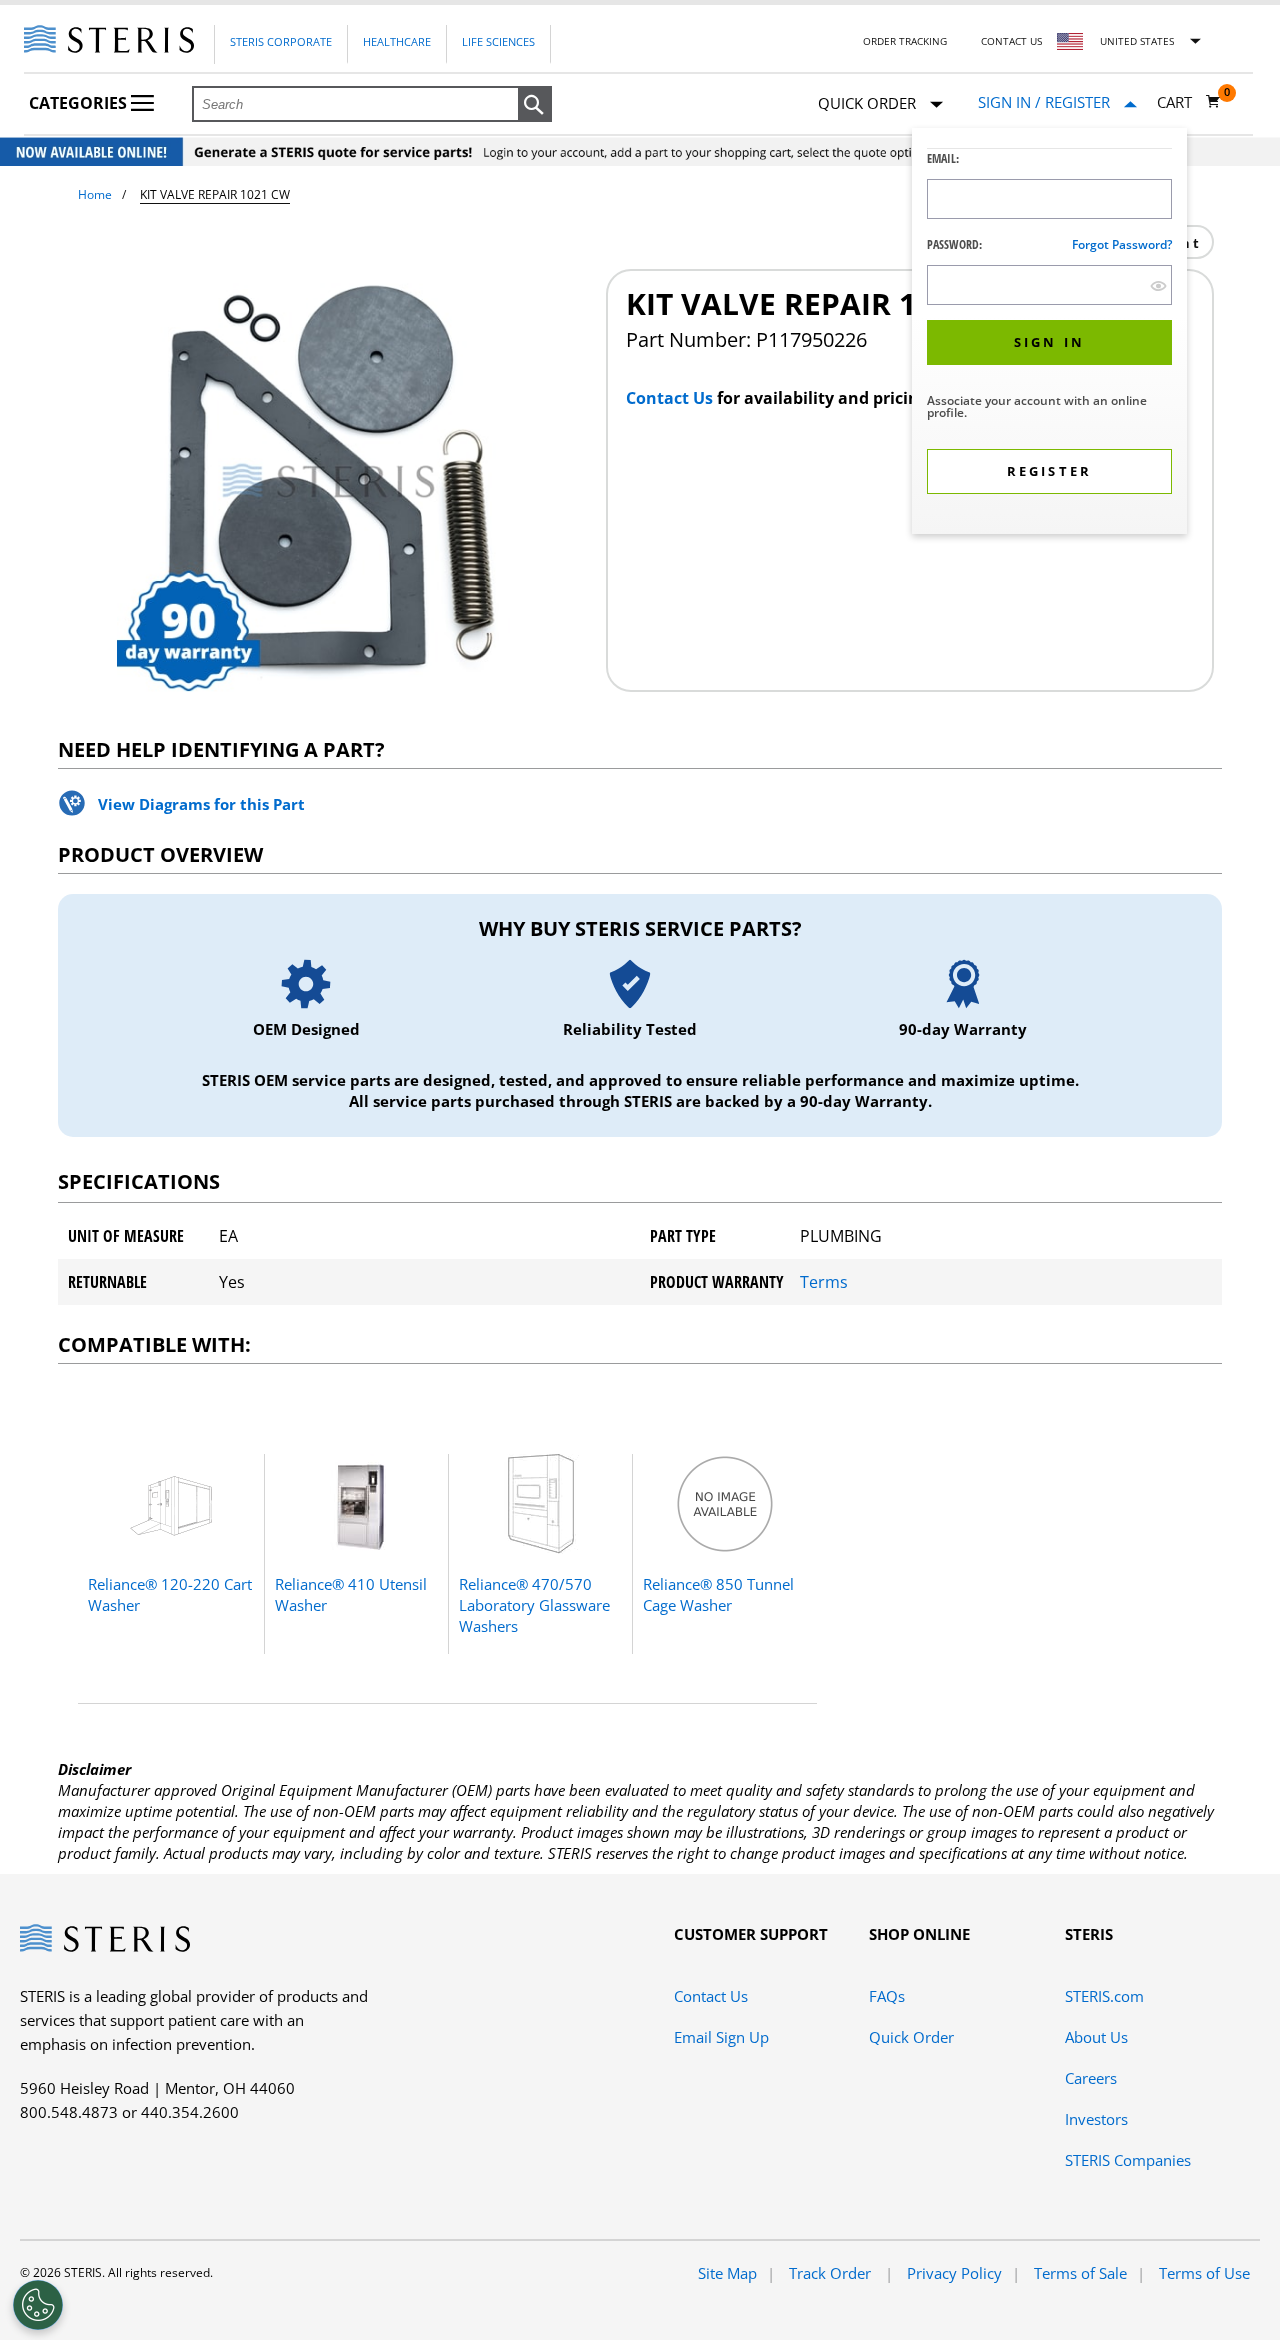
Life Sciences (498, 41)
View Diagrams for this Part (201, 804)
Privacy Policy (954, 2273)
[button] (535, 105)
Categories (80, 103)
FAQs (887, 1996)
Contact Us (1011, 41)
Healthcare (397, 41)
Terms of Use (1204, 2273)
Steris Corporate (281, 41)
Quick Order (911, 2037)
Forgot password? (1122, 244)
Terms (824, 1282)
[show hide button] (1158, 285)
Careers (1091, 2078)
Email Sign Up (721, 2037)
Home (95, 194)
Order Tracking (905, 41)
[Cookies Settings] (38, 2305)
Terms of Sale (1080, 2273)
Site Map (727, 2273)
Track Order (832, 2273)
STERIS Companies (1128, 2160)
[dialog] (1049, 333)
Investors (1096, 2119)
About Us (1096, 2037)
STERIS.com (1104, 1996)
